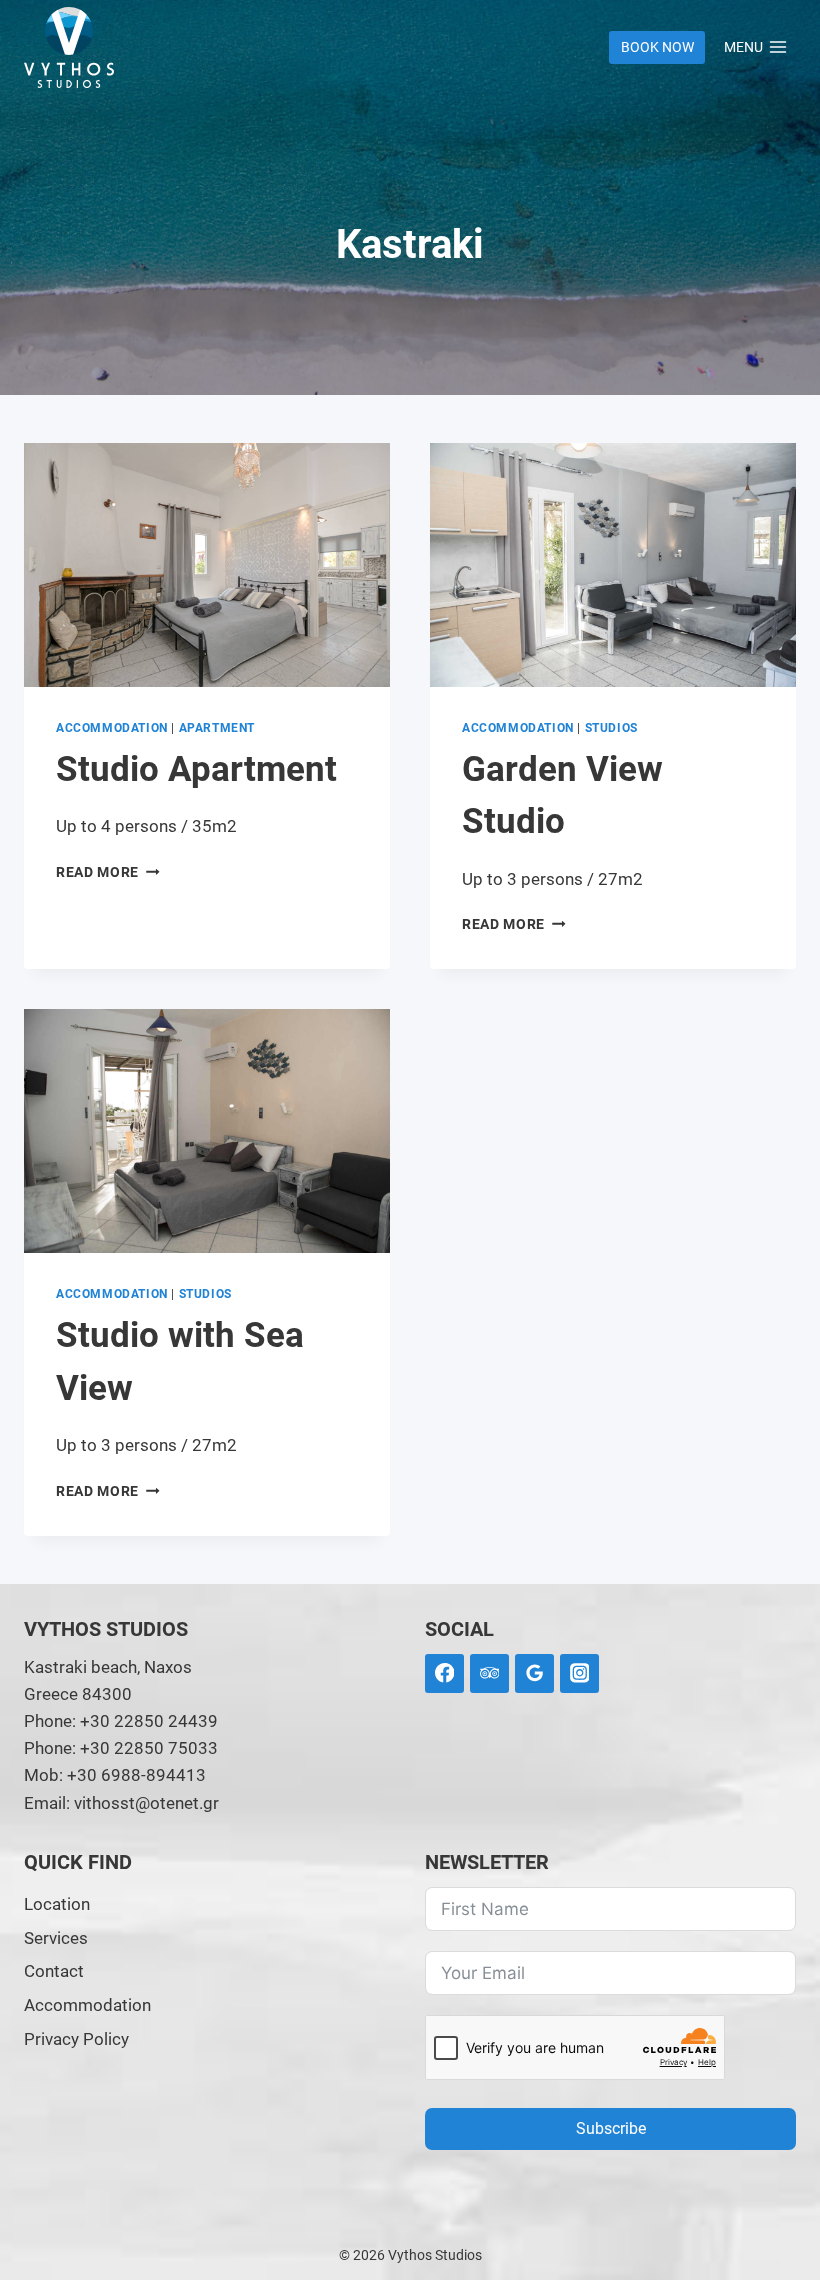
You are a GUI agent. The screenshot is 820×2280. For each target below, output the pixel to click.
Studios (611, 728)
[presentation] (207, 565)
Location (57, 1904)
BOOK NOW (657, 47)
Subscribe (611, 2128)
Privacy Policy (76, 2039)
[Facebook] (444, 1673)
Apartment (217, 728)
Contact (54, 1971)
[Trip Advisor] (489, 1673)
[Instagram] (579, 1673)
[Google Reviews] (534, 1673)
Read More (108, 872)
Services (56, 1938)
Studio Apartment (196, 769)
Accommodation (112, 728)
